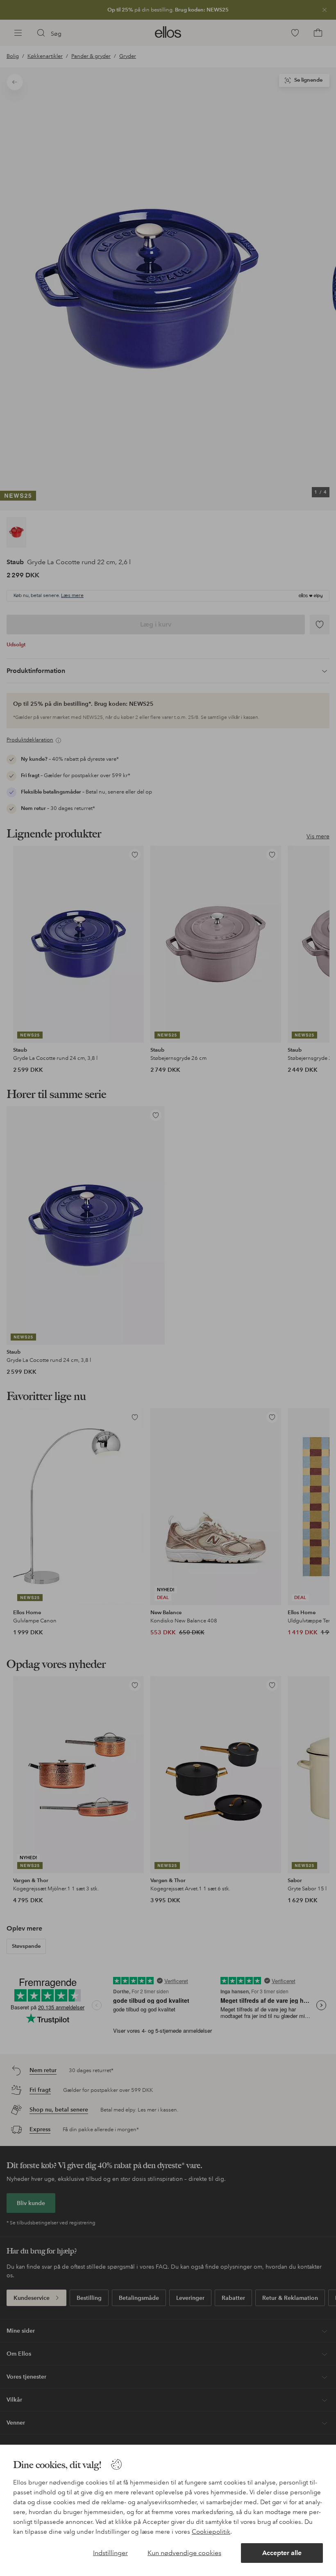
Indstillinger (110, 2553)
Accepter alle (282, 2553)
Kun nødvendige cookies (184, 2553)
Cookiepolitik (211, 2532)
